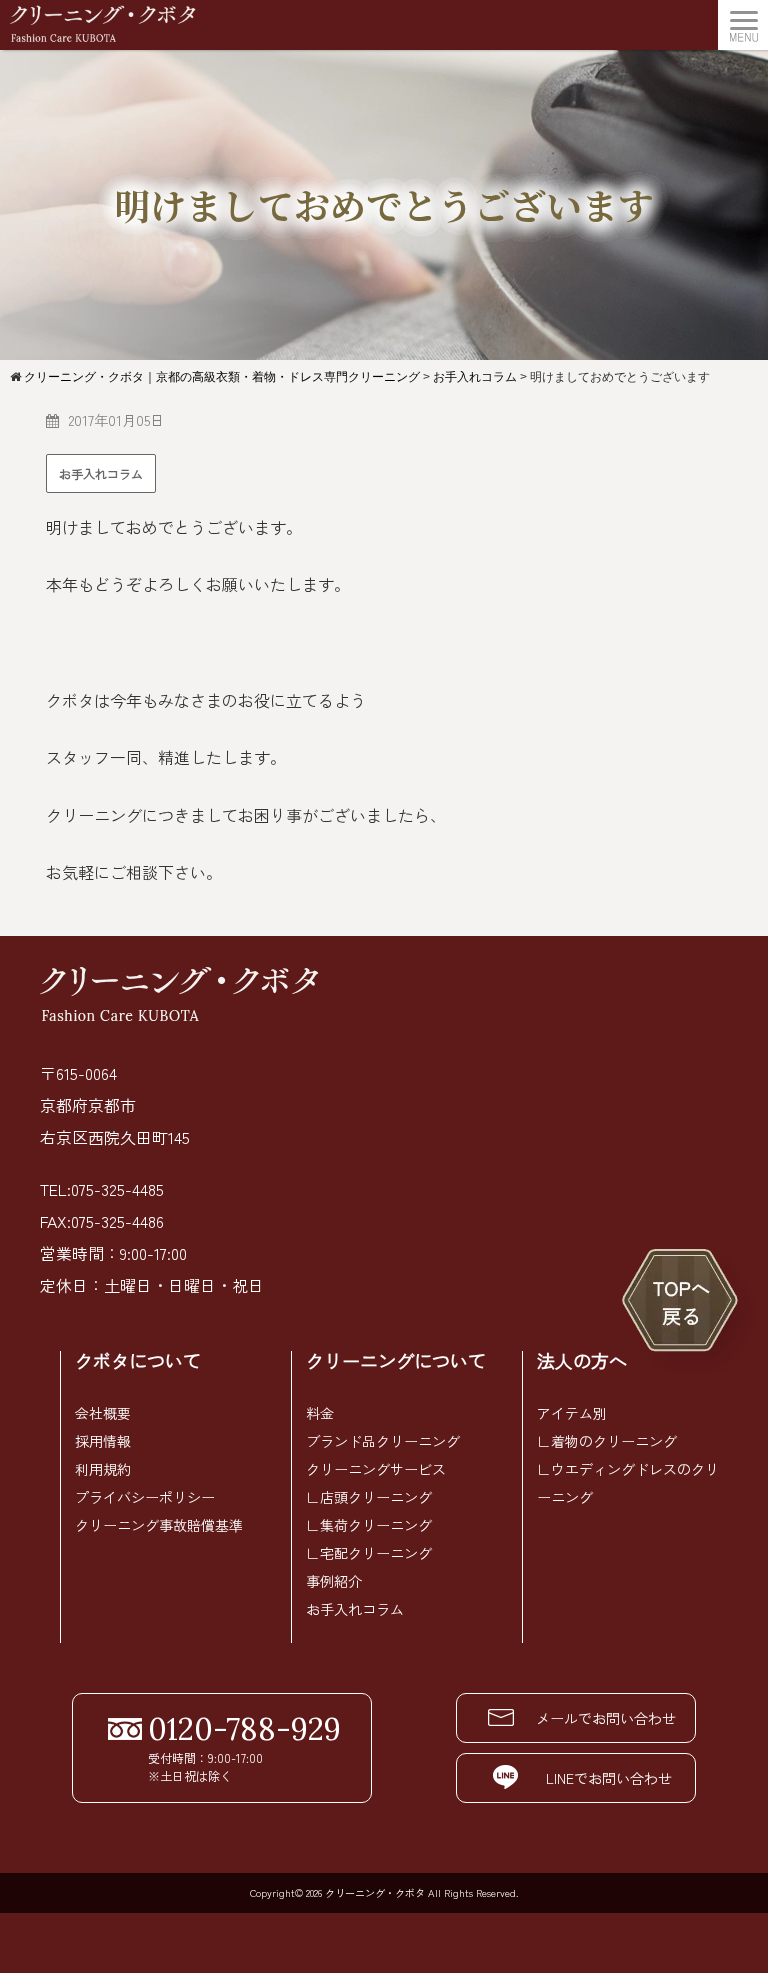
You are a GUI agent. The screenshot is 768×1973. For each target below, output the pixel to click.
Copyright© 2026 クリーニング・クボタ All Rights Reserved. (384, 1892)
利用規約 (103, 1469)
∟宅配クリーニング (369, 1553)
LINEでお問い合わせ (609, 1778)
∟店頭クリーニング (369, 1497)
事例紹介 (334, 1581)
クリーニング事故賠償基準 (159, 1525)
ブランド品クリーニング (383, 1441)
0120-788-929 (244, 1729)
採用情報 (103, 1441)
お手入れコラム (101, 473)
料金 (320, 1413)
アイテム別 (572, 1413)
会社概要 (103, 1413)
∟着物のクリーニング (607, 1441)
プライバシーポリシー (145, 1497)
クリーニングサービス (376, 1469)
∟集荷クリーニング (369, 1525)
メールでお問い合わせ (606, 1718)
